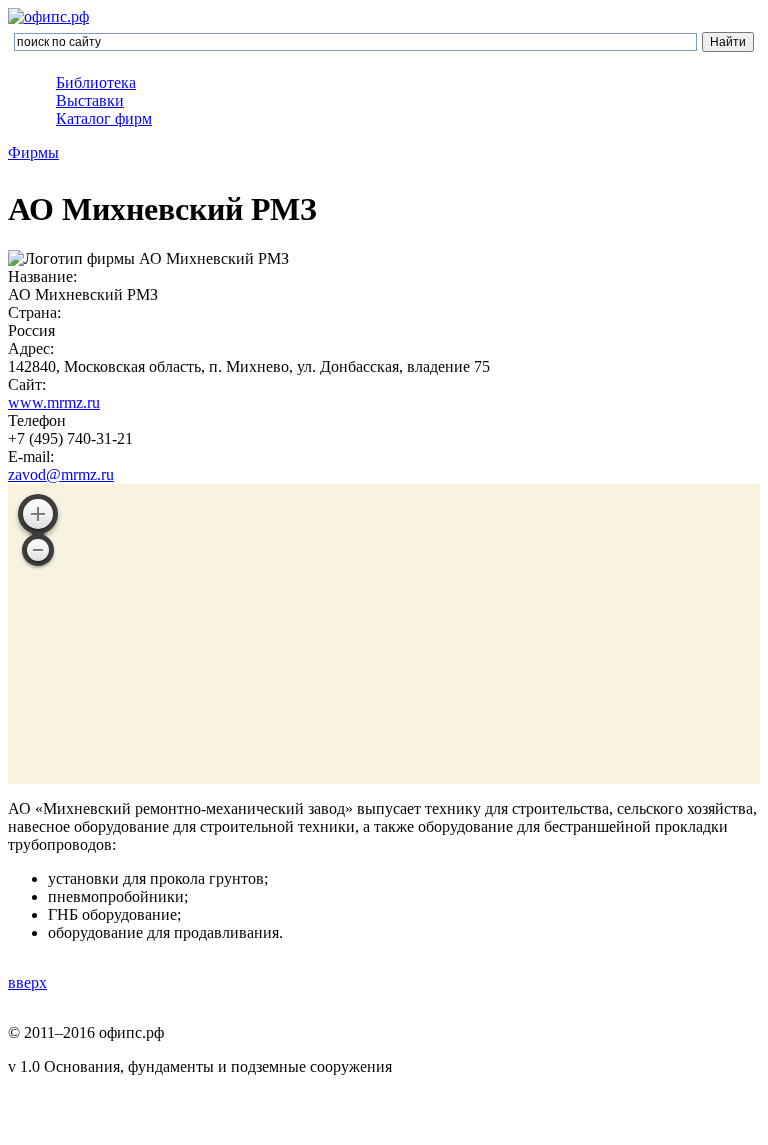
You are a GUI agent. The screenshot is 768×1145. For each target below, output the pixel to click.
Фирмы (33, 152)
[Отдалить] (38, 550)
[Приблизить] (38, 514)
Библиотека (96, 82)
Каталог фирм (104, 118)
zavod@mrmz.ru (61, 474)
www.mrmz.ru (54, 402)
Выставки (90, 100)
